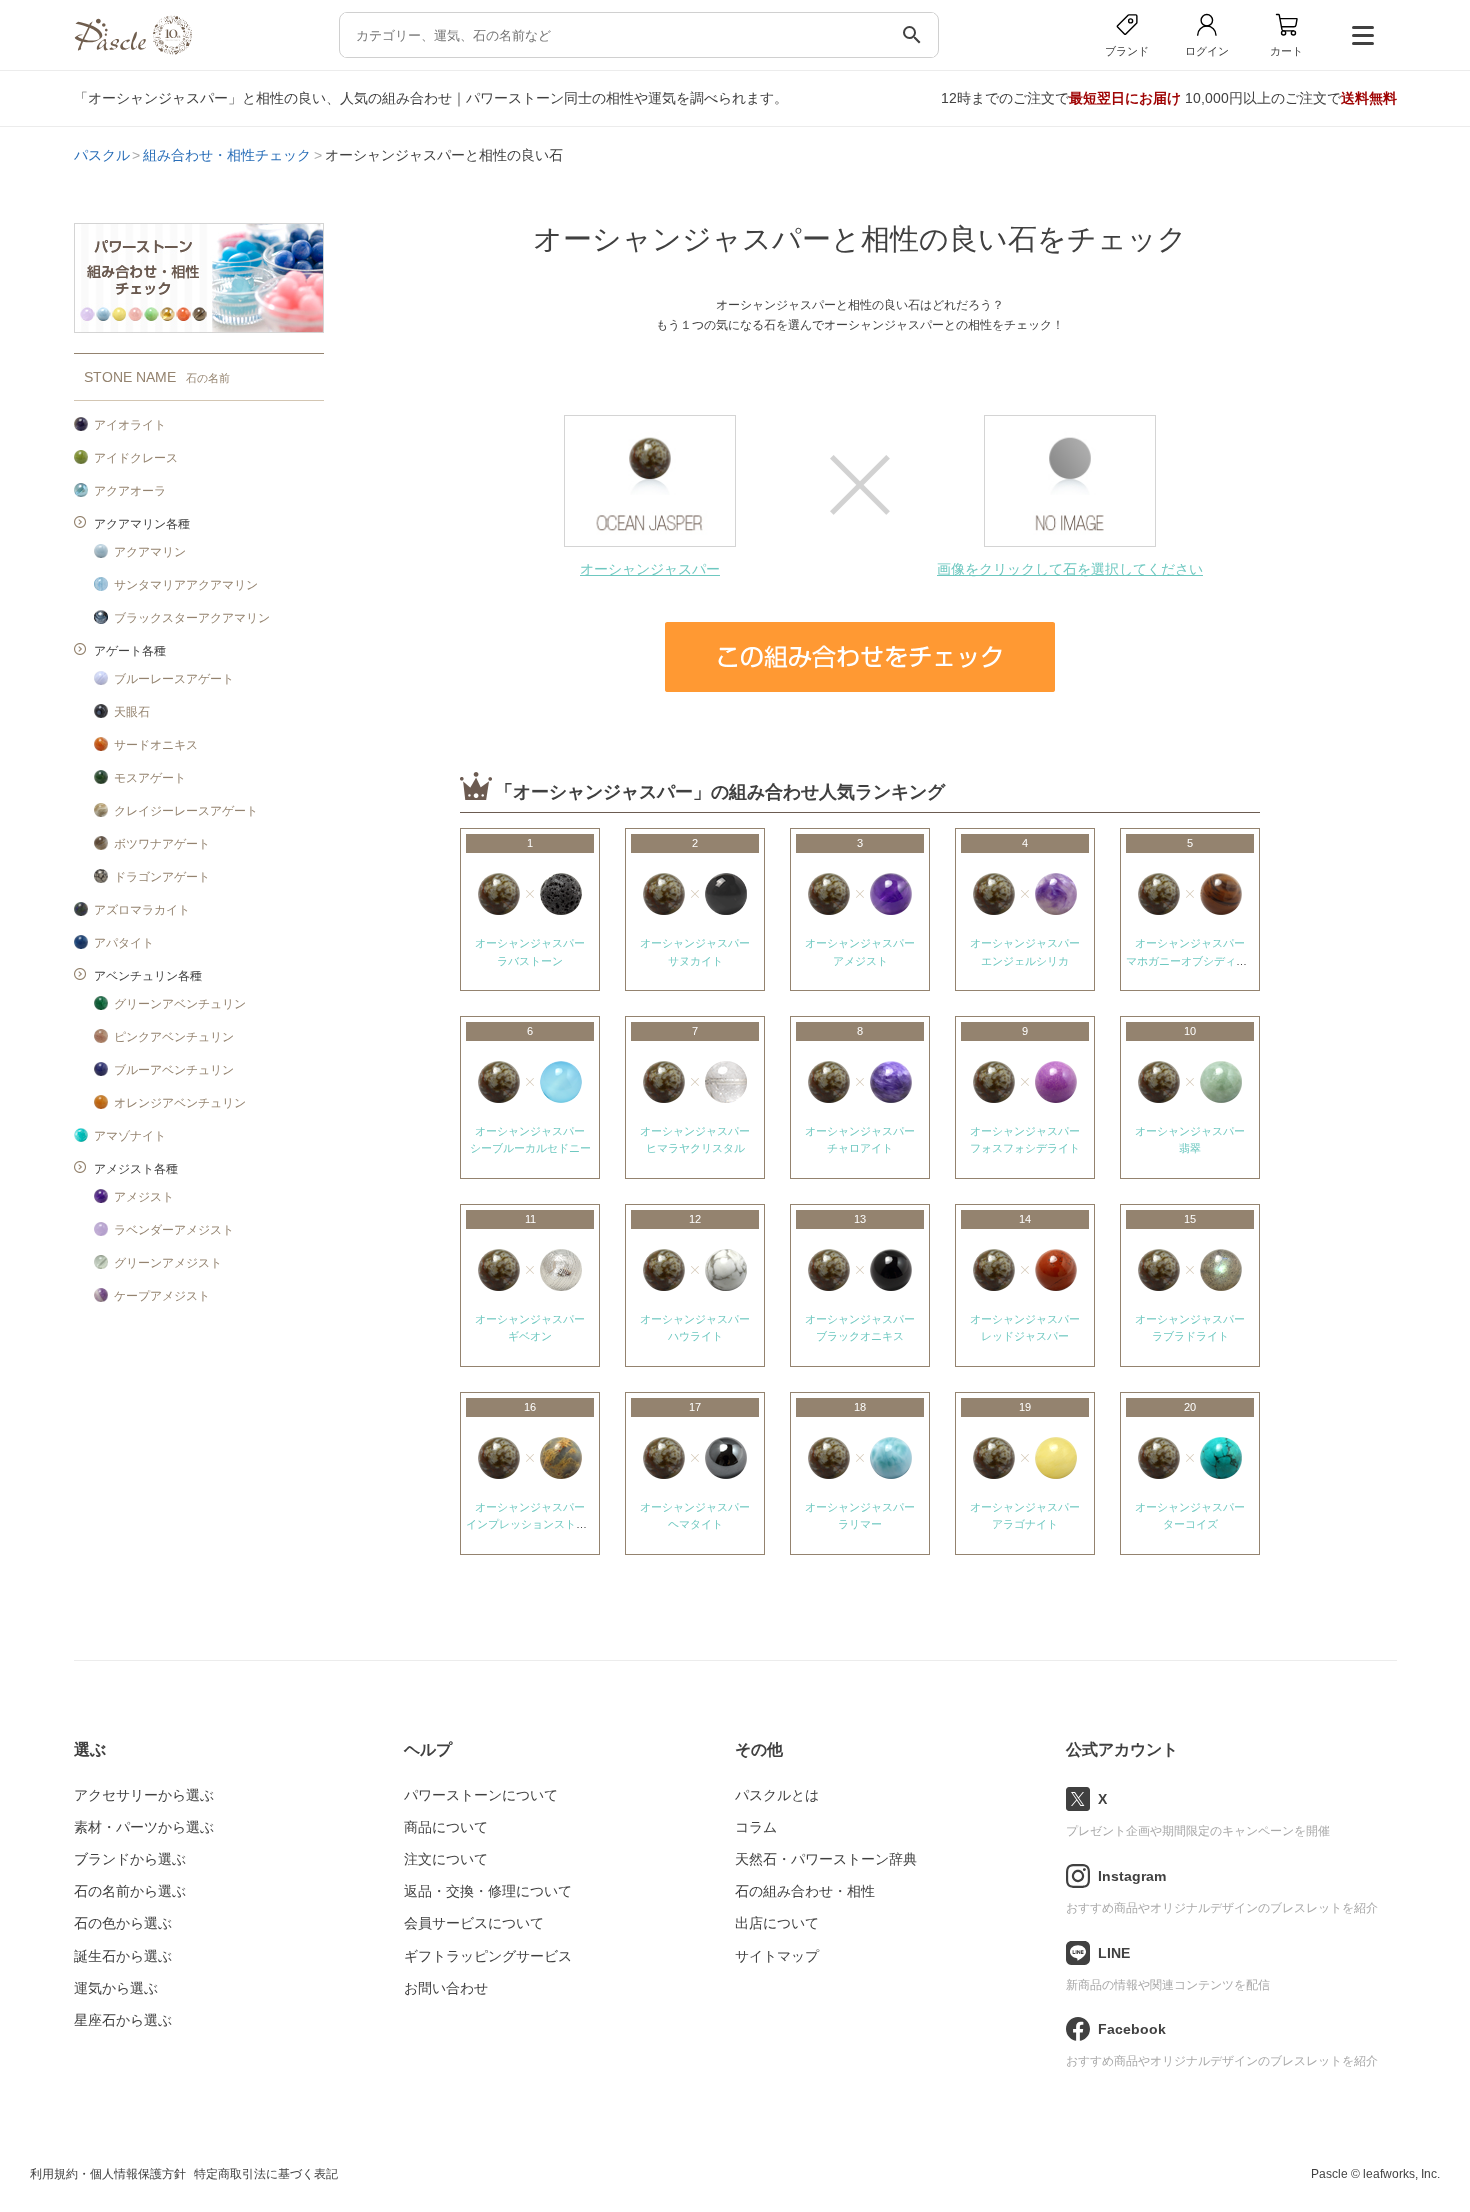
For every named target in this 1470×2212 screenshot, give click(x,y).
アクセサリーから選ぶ (144, 1795)
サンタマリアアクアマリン (186, 585)
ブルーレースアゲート (174, 679)
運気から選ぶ (116, 1988)
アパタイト (124, 943)
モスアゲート (150, 778)
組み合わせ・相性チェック (227, 155)
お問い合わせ (446, 1988)
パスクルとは (777, 1795)
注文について (446, 1859)
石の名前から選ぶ (130, 1891)
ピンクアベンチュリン (174, 1037)
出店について (777, 1923)
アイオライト (130, 425)
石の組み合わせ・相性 (805, 1891)
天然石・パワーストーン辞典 (826, 1859)
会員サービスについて (474, 1923)
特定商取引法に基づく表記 (266, 2174)
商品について (446, 1827)
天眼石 (132, 712)
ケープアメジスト (162, 1296)
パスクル (102, 155)
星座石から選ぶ (123, 2020)
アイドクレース (136, 458)
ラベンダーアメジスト (174, 1230)
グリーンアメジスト (168, 1263)
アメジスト (144, 1197)
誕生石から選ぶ (123, 1956)
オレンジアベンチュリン (180, 1103)
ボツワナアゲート (162, 844)
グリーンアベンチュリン (180, 1004)
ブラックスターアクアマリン (192, 618)
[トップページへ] (133, 49)
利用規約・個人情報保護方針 (108, 2174)
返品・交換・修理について (488, 1891)
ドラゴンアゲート (162, 877)
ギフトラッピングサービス (488, 1956)
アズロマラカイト (142, 910)
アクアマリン (150, 552)
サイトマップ (777, 1956)
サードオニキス (156, 745)
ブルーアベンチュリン (174, 1070)
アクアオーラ (130, 491)
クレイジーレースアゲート (186, 811)
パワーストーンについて (481, 1795)
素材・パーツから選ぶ (144, 1827)
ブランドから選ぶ (130, 1859)
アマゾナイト (130, 1136)
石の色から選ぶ (123, 1923)
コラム (756, 1827)
